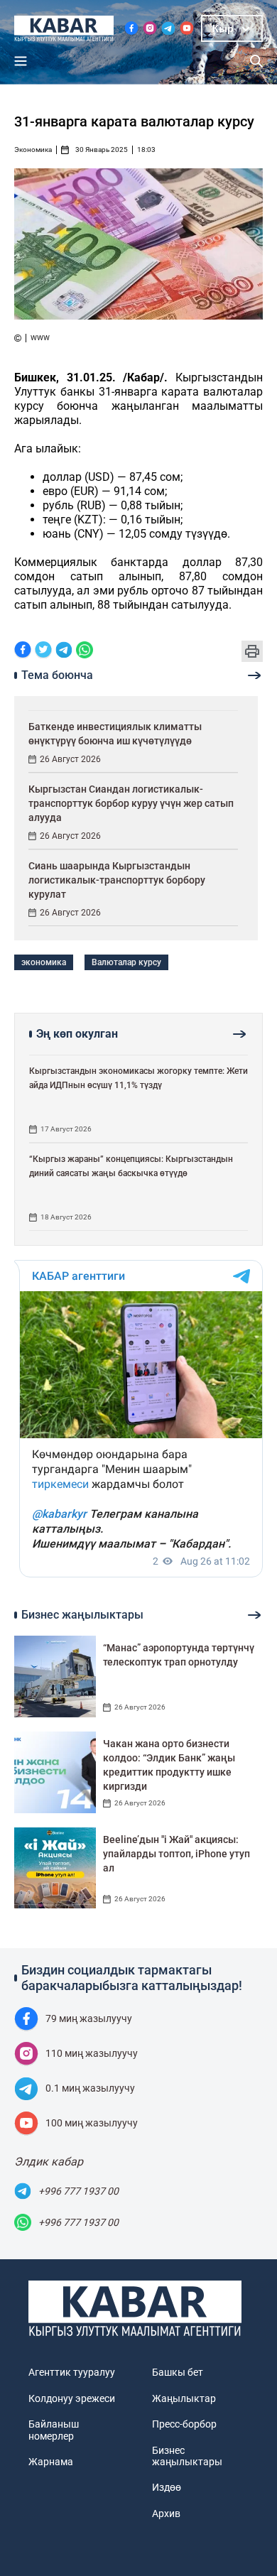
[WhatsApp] (85, 651)
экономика (44, 962)
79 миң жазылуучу (89, 2018)
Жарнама (51, 2462)
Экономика (33, 150)
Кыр (223, 28)
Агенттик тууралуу (72, 2372)
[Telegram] (64, 651)
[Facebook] (23, 651)
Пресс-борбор (184, 2424)
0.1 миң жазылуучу (90, 2088)
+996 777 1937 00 (78, 2191)
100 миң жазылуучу (92, 2123)
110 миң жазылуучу (92, 2053)
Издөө (167, 2487)
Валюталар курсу (126, 962)
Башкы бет (178, 2372)
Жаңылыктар (184, 2398)
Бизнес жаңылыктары (187, 2456)
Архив (166, 2513)
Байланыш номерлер (54, 2430)
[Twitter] (43, 651)
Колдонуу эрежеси (72, 2398)
